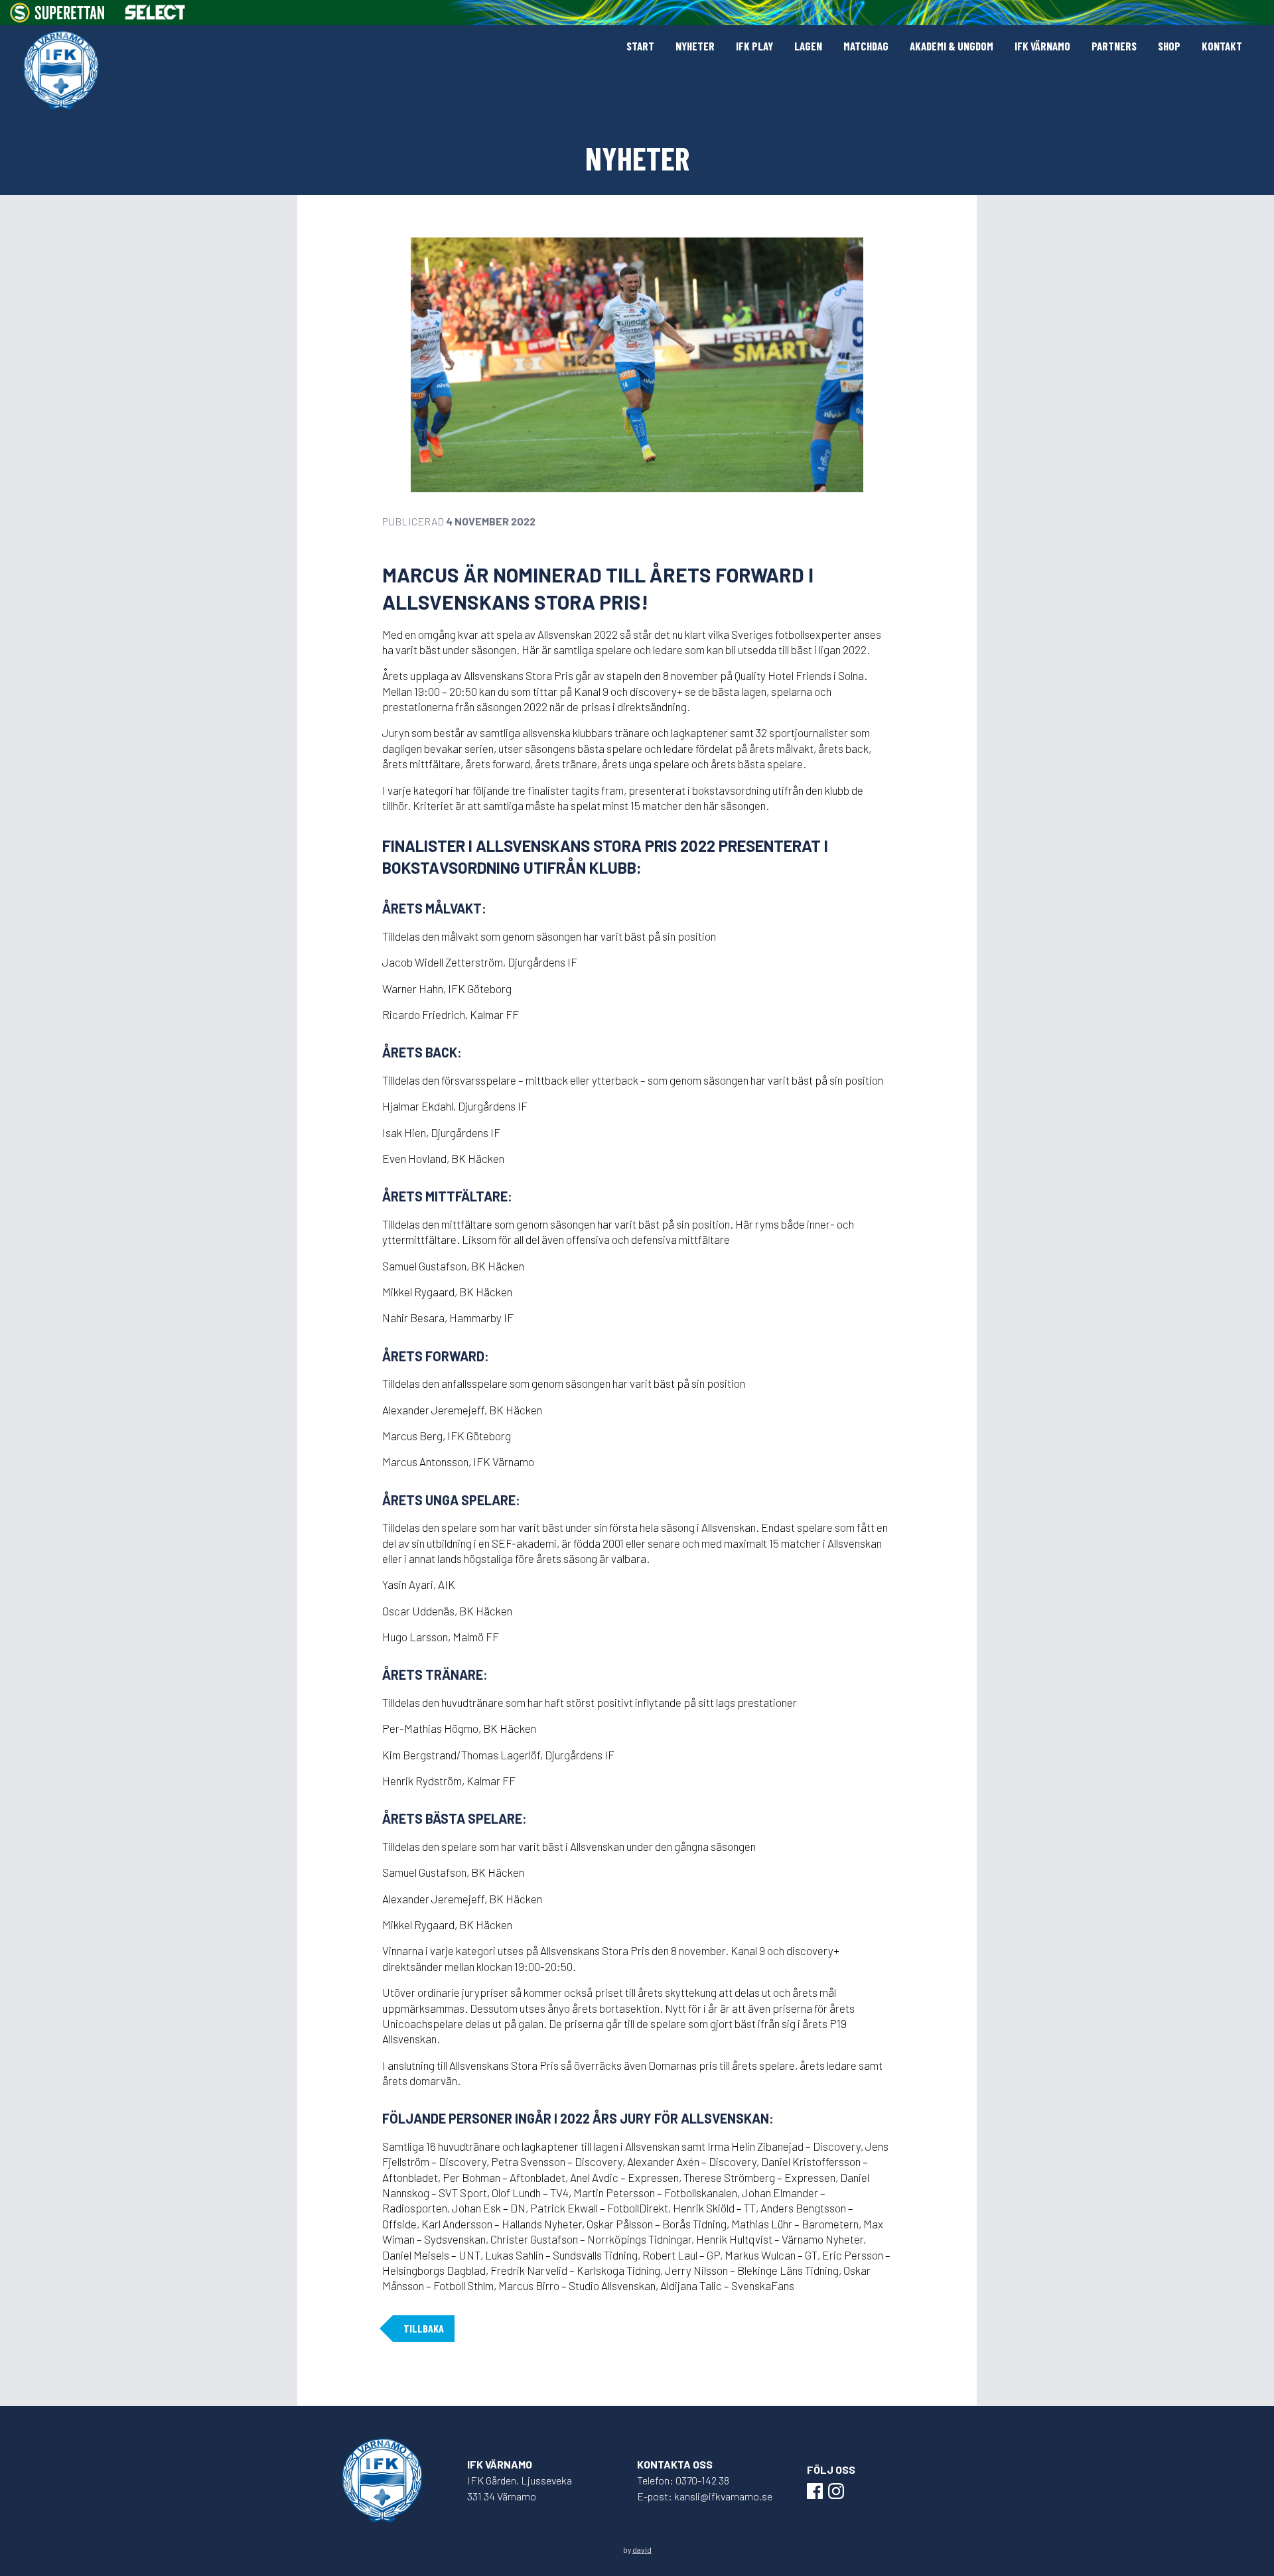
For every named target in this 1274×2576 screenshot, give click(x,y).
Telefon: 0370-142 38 (683, 2480)
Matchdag (866, 46)
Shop (1169, 46)
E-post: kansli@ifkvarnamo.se (705, 2496)
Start (640, 46)
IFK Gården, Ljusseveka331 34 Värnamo (520, 2488)
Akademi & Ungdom (952, 46)
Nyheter (695, 46)
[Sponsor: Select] (155, 12)
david (642, 2549)
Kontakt (1222, 46)
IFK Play (754, 46)
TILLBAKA (424, 2328)
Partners (1114, 46)
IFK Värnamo (1042, 46)
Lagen (808, 46)
